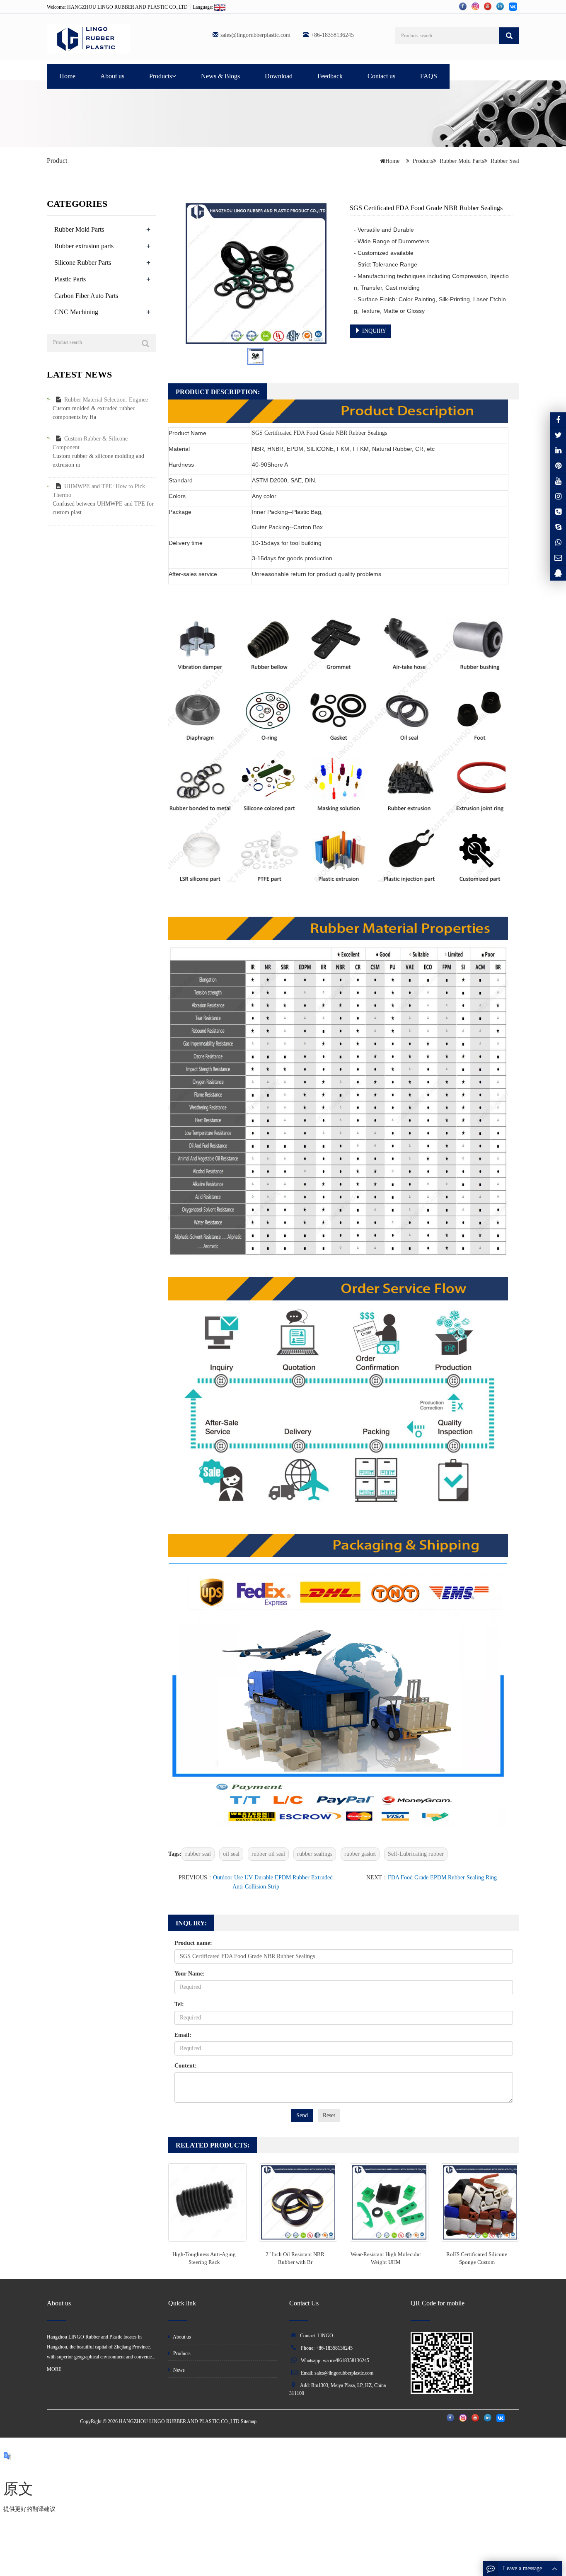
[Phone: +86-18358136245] (558, 512)
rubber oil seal (268, 1854)
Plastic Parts (70, 279)
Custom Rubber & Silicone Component (90, 443)
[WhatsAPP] (558, 542)
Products (161, 76)
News (178, 2370)
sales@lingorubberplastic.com (255, 35)
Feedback (330, 76)
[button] (174, 76)
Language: (203, 7)
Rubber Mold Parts (462, 161)
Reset (329, 2115)
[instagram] (558, 481)
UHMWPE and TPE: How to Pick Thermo (99, 491)
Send (302, 2115)
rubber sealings (315, 1854)
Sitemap (249, 2421)
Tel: (179, 2004)
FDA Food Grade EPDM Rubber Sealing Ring (442, 1878)
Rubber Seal (505, 161)
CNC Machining (76, 312)
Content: (186, 2066)
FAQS (429, 76)
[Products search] (509, 36)
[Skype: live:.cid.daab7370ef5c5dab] (558, 527)
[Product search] (145, 344)
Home (67, 76)
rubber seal (198, 1854)
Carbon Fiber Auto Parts (86, 296)
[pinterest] (558, 466)
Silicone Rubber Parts (83, 263)
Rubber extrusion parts (84, 246)
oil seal (231, 1854)
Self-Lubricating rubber (416, 1854)
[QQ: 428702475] (558, 573)
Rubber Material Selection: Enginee (106, 400)
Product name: (193, 1943)
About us (112, 76)
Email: (183, 2035)
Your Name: (190, 1974)
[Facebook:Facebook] (558, 420)
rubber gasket (360, 1854)
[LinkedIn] (558, 450)
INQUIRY (373, 331)
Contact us (381, 76)
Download (279, 76)
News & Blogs (220, 76)
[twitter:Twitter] (558, 435)
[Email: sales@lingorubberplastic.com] (558, 558)
